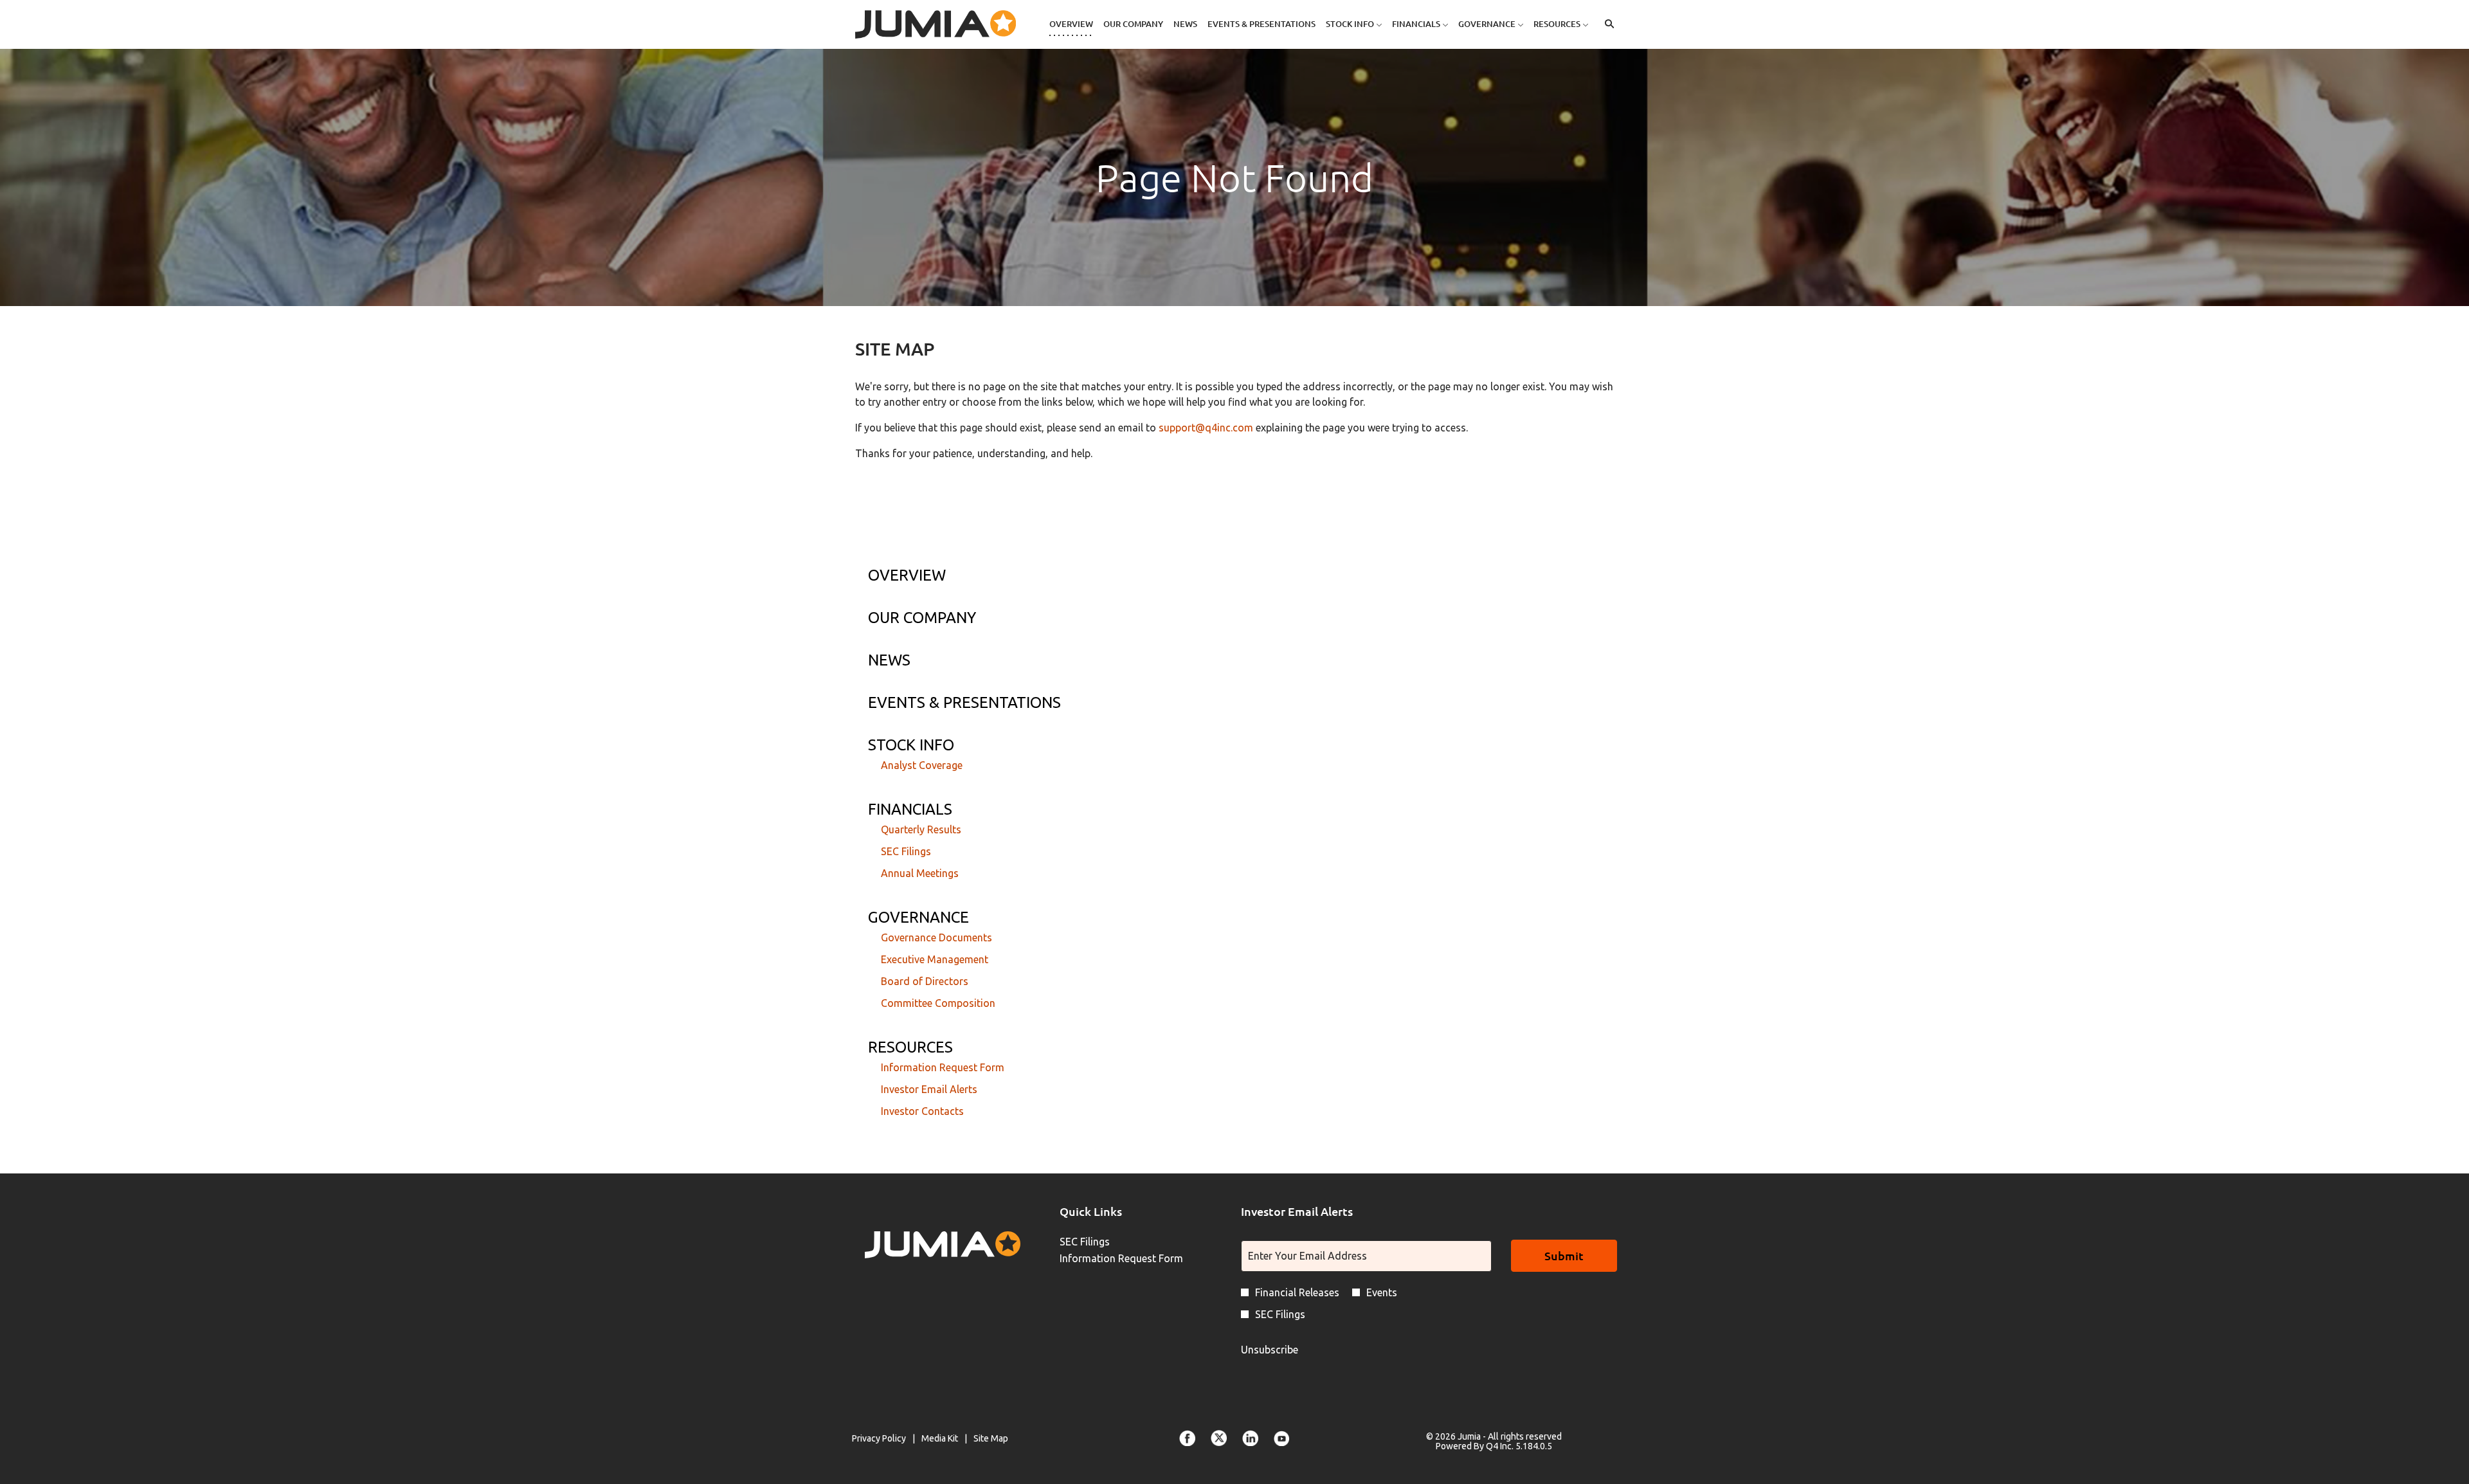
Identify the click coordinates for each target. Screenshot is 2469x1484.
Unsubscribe (1270, 1350)
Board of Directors (925, 981)
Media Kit (940, 1439)
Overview (907, 575)
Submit (1564, 1255)
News (889, 660)
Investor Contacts (922, 1111)
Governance (918, 917)
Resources (910, 1047)
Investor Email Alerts (929, 1089)
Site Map (991, 1439)
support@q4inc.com (1206, 428)
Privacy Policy (879, 1439)
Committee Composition (938, 1003)
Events (1382, 1292)
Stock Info (911, 745)
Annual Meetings (920, 873)
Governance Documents (936, 937)
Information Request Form (943, 1067)
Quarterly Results (921, 829)
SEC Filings (906, 851)
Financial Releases (1297, 1292)
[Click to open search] (1606, 24)
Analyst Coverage (922, 765)
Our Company (922, 618)
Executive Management (935, 959)
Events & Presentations (964, 702)
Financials (910, 809)
